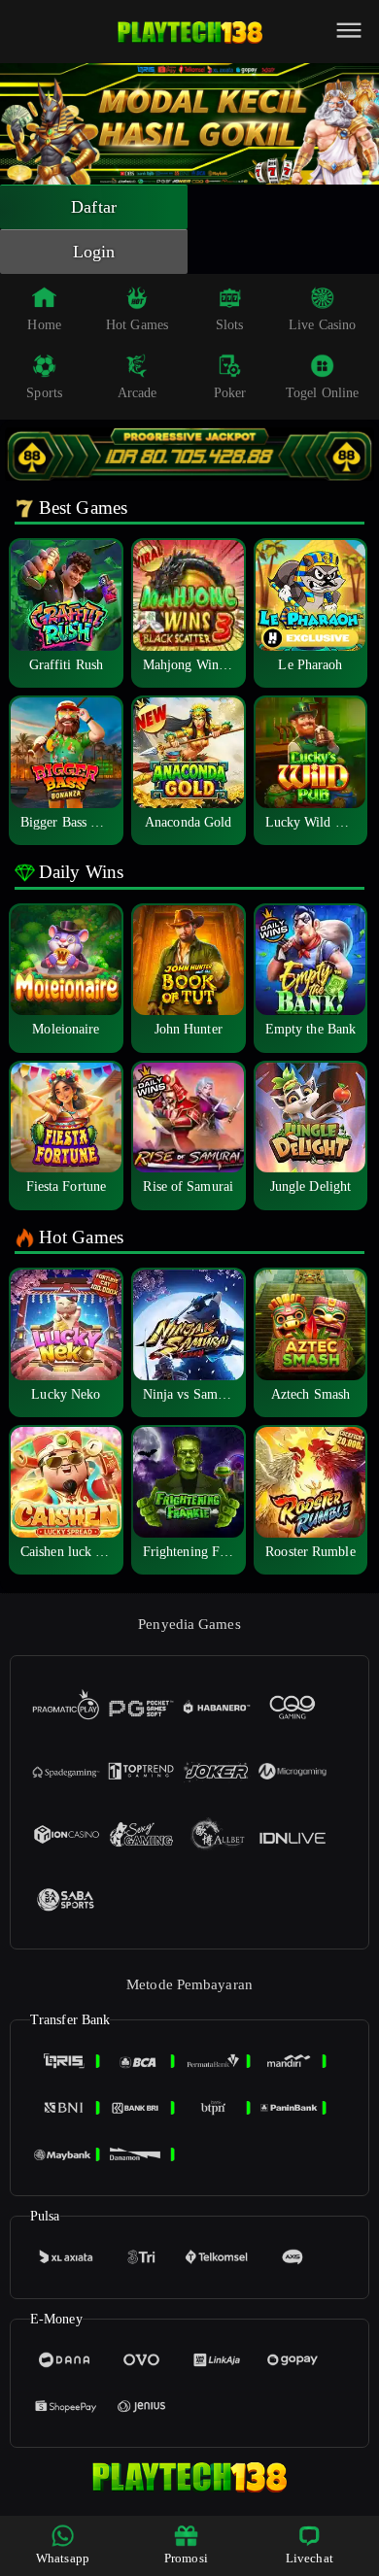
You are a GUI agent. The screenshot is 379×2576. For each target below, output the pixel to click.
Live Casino (322, 325)
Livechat (310, 2558)
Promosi (186, 2558)
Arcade (138, 393)
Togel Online (322, 393)
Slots (230, 325)
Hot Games (137, 325)
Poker (230, 393)
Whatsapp (63, 2558)
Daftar (94, 207)
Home (44, 325)
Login (94, 252)
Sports (44, 393)
